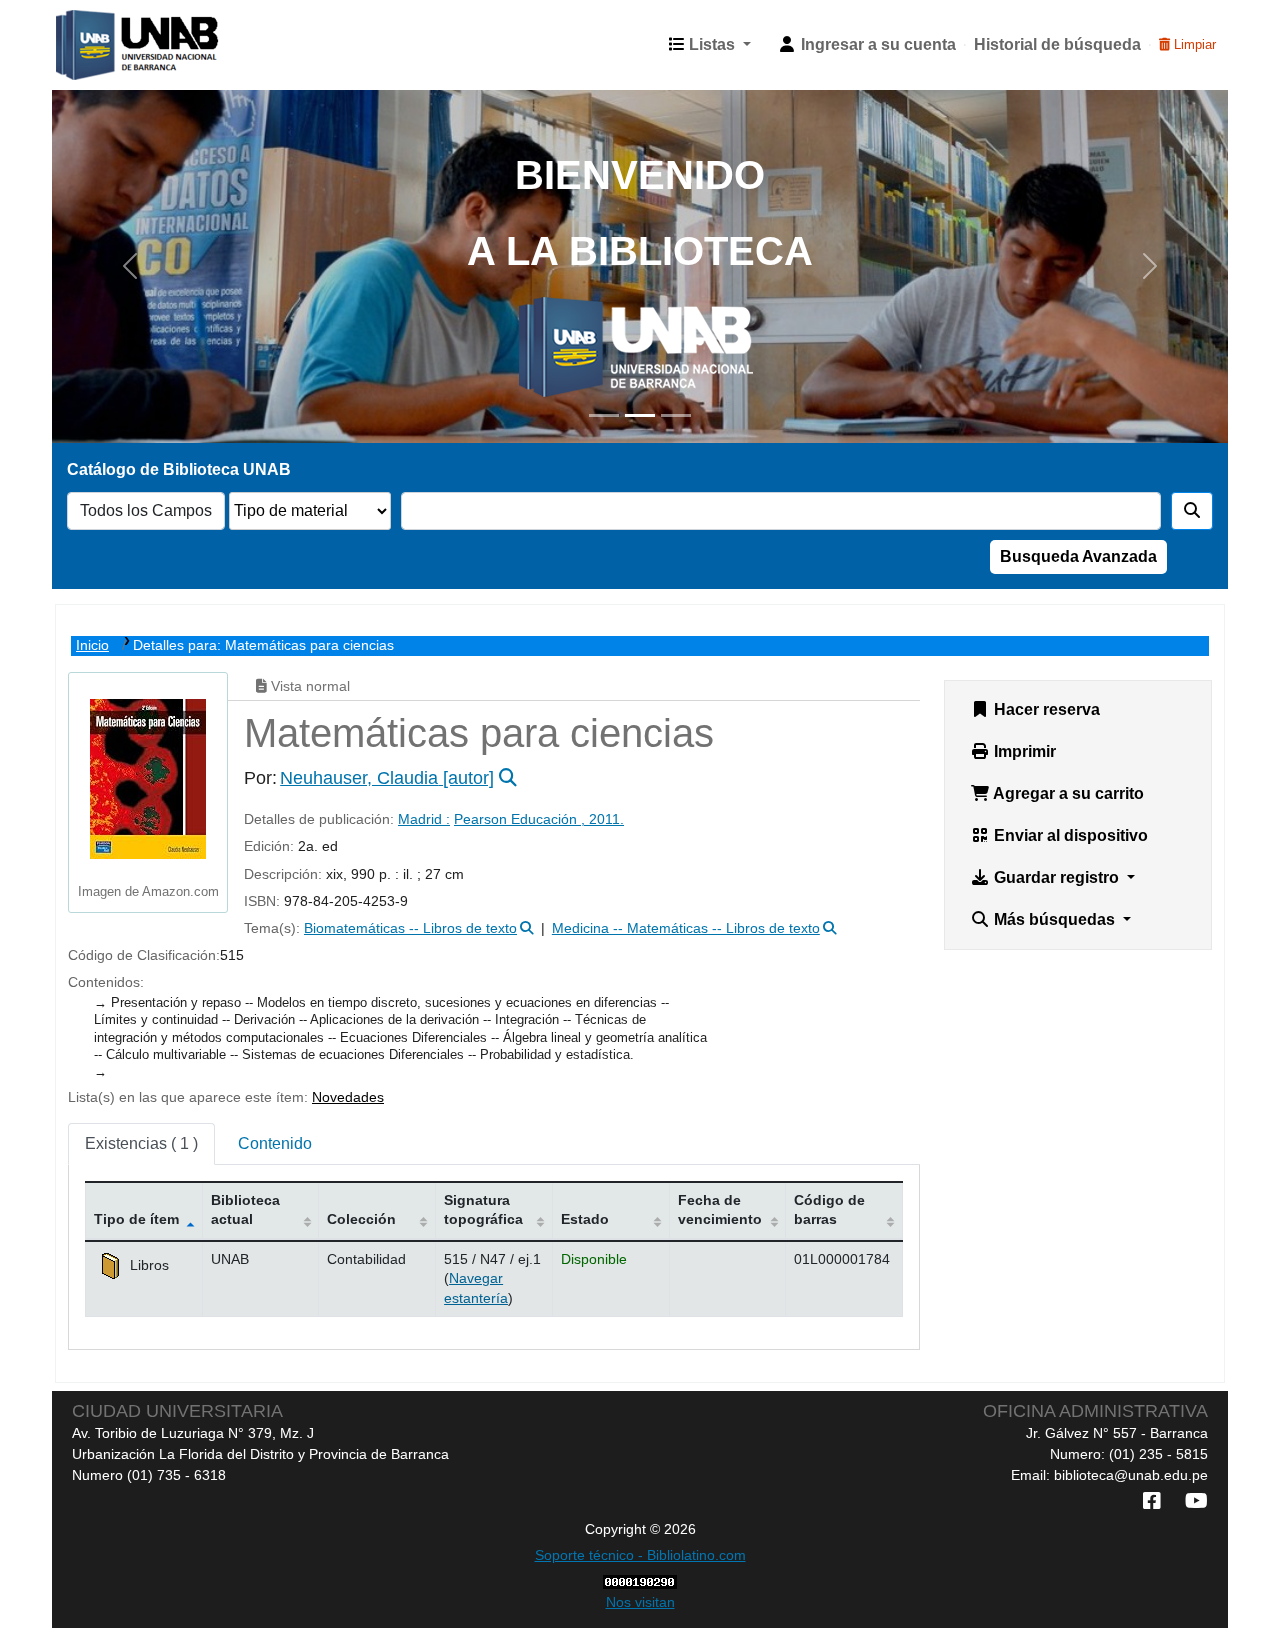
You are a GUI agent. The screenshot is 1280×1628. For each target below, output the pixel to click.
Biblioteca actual (245, 1209)
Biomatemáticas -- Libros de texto (410, 928)
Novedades (348, 1097)
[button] (710, 45)
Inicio (92, 645)
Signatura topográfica (483, 1209)
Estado (585, 1219)
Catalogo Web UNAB (106, 45)
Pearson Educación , (521, 819)
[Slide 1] (604, 415)
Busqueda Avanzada (1078, 556)
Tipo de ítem (136, 1219)
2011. (606, 819)
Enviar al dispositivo (1069, 835)
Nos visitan (640, 1602)
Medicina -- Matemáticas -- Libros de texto (686, 928)
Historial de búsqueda (1057, 44)
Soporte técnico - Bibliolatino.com (640, 1555)
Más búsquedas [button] (1054, 919)
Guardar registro (1056, 877)
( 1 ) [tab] (141, 1143)
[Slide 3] (676, 415)
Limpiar (1193, 44)
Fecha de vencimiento (720, 1209)
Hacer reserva (1045, 709)
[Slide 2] (640, 415)
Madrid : (424, 819)
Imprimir (1023, 751)
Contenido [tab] (275, 1143)
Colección (361, 1219)
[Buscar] (1192, 511)
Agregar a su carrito (1067, 793)
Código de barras (829, 1209)
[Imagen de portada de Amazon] (148, 777)
